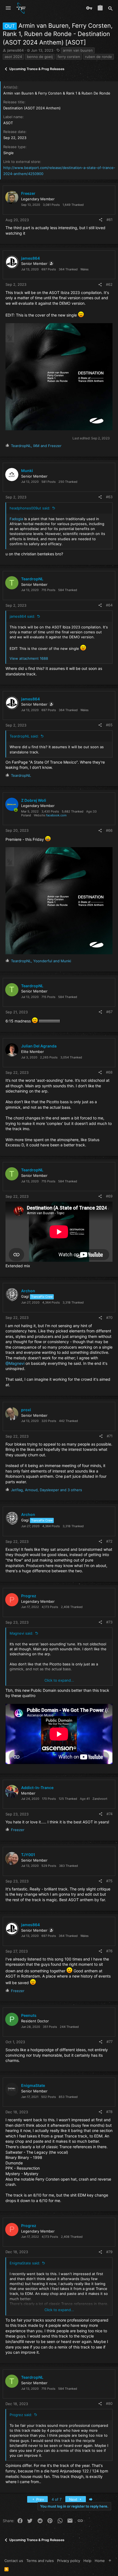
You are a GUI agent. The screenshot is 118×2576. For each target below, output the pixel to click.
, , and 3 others (47, 1490)
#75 (109, 1881)
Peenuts (29, 2015)
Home (100, 2561)
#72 (109, 1541)
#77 (109, 2042)
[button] (8, 8)
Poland (26, 815)
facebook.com (56, 815)
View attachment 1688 (29, 658)
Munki (27, 471)
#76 (109, 1951)
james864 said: (22, 616)
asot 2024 (13, 57)
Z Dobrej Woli (34, 800)
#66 (109, 830)
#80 (109, 2403)
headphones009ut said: (30, 508)
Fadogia (16, 519)
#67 (109, 1012)
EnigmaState (33, 2085)
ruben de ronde (99, 57)
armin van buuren (78, 50)
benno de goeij (40, 57)
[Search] (110, 8)
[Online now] (16, 810)
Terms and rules (40, 2561)
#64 (109, 605)
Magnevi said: (21, 1633)
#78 (109, 2112)
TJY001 (28, 1855)
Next (74, 2499)
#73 (109, 1622)
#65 (109, 725)
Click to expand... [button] (59, 1680)
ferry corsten (69, 57)
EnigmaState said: (25, 2263)
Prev (40, 2499)
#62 (109, 284)
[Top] (110, 2561)
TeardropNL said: (24, 736)
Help (87, 2561)
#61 (109, 220)
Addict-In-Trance (37, 1788)
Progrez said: (21, 2415)
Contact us (14, 2561)
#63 (109, 497)
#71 (110, 1436)
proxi (26, 1410)
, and (36, 446)
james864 (15, 50)
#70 (109, 1318)
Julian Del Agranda (39, 1046)
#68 (109, 1072)
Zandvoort (100, 1799)
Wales (85, 269)
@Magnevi (15, 1363)
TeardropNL (32, 579)
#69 (109, 1196)
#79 (109, 2252)
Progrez (29, 1596)
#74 (109, 1814)
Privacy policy (69, 2561)
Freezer (28, 193)
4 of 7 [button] (57, 2499)
